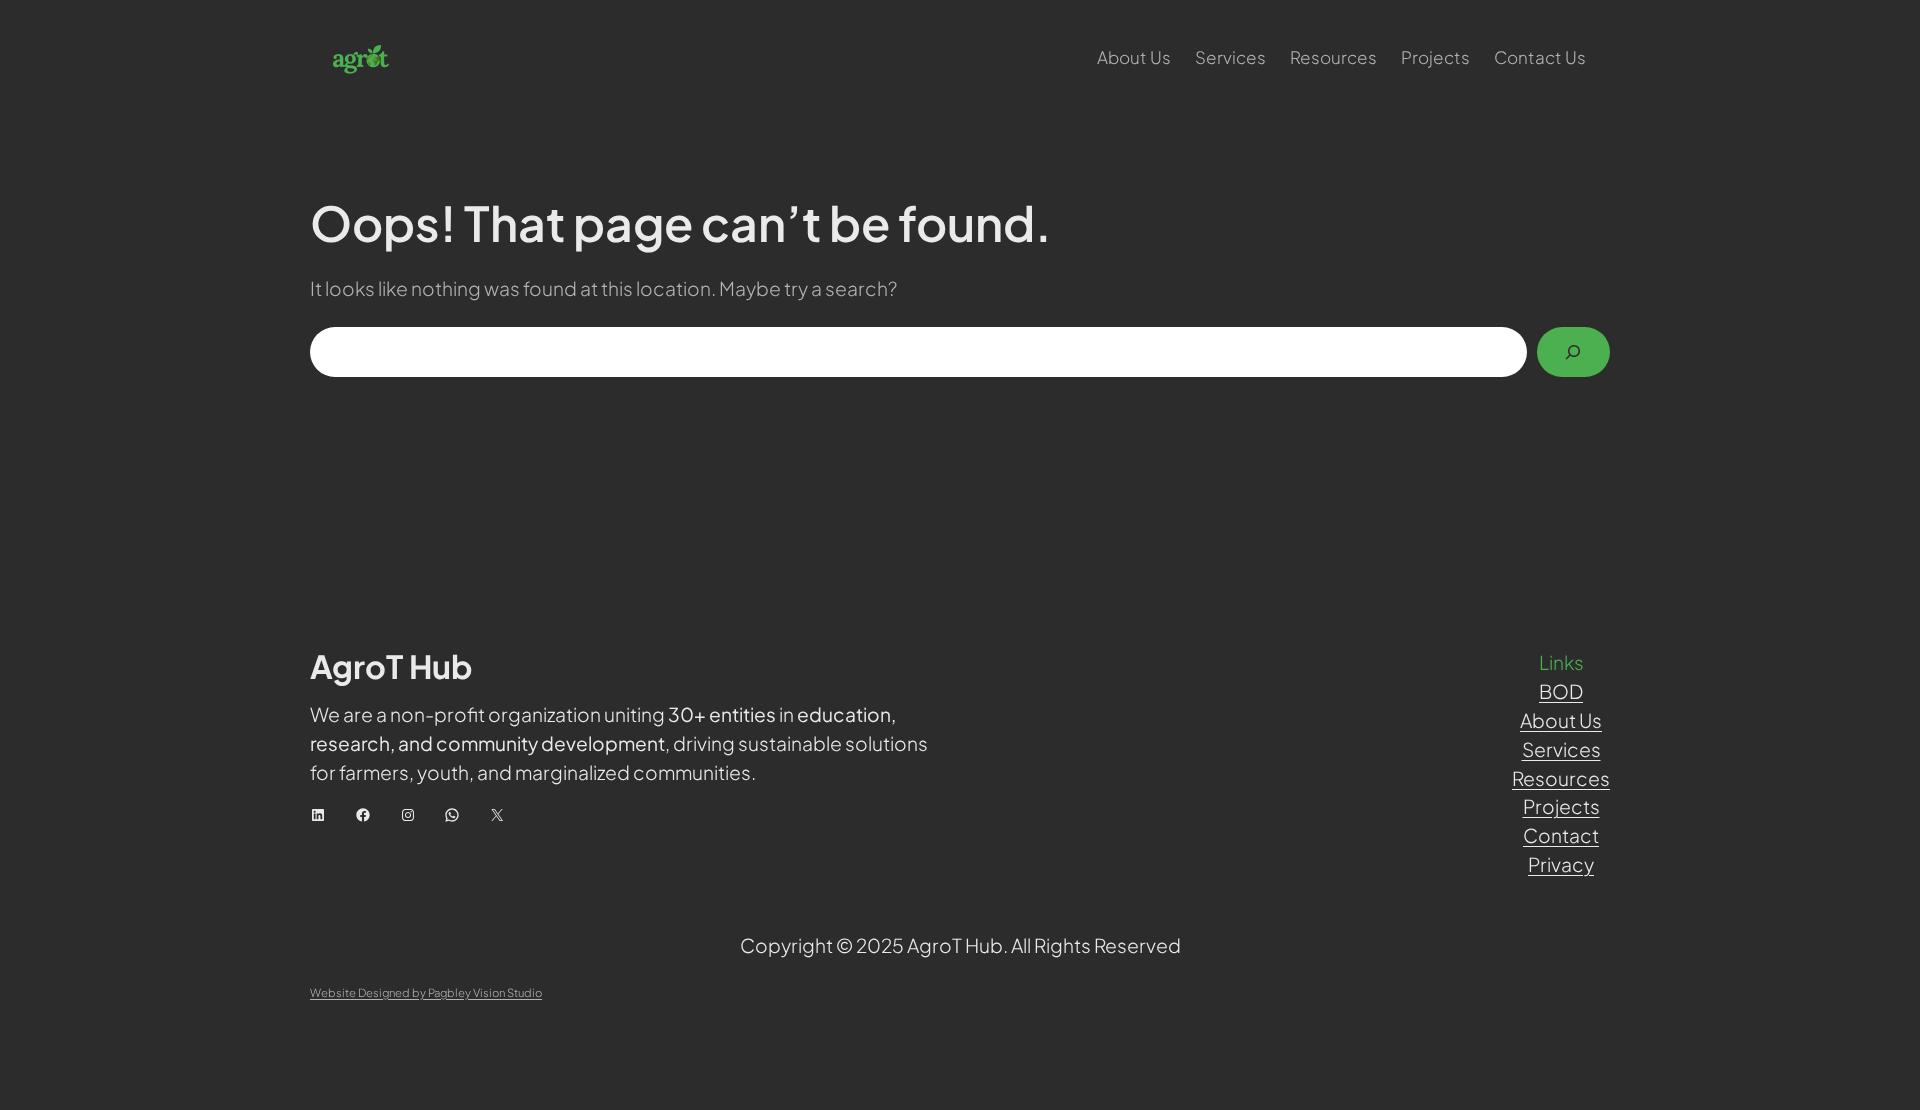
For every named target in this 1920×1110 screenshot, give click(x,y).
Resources (1561, 778)
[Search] (1573, 352)
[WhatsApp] (452, 815)
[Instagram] (408, 815)
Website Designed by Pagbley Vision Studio (426, 992)
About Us (1561, 720)
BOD (1561, 691)
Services (1561, 749)
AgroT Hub (391, 666)
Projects (1561, 806)
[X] (497, 815)
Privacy (1561, 864)
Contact (1561, 835)
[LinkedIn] (318, 815)
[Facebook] (363, 815)
